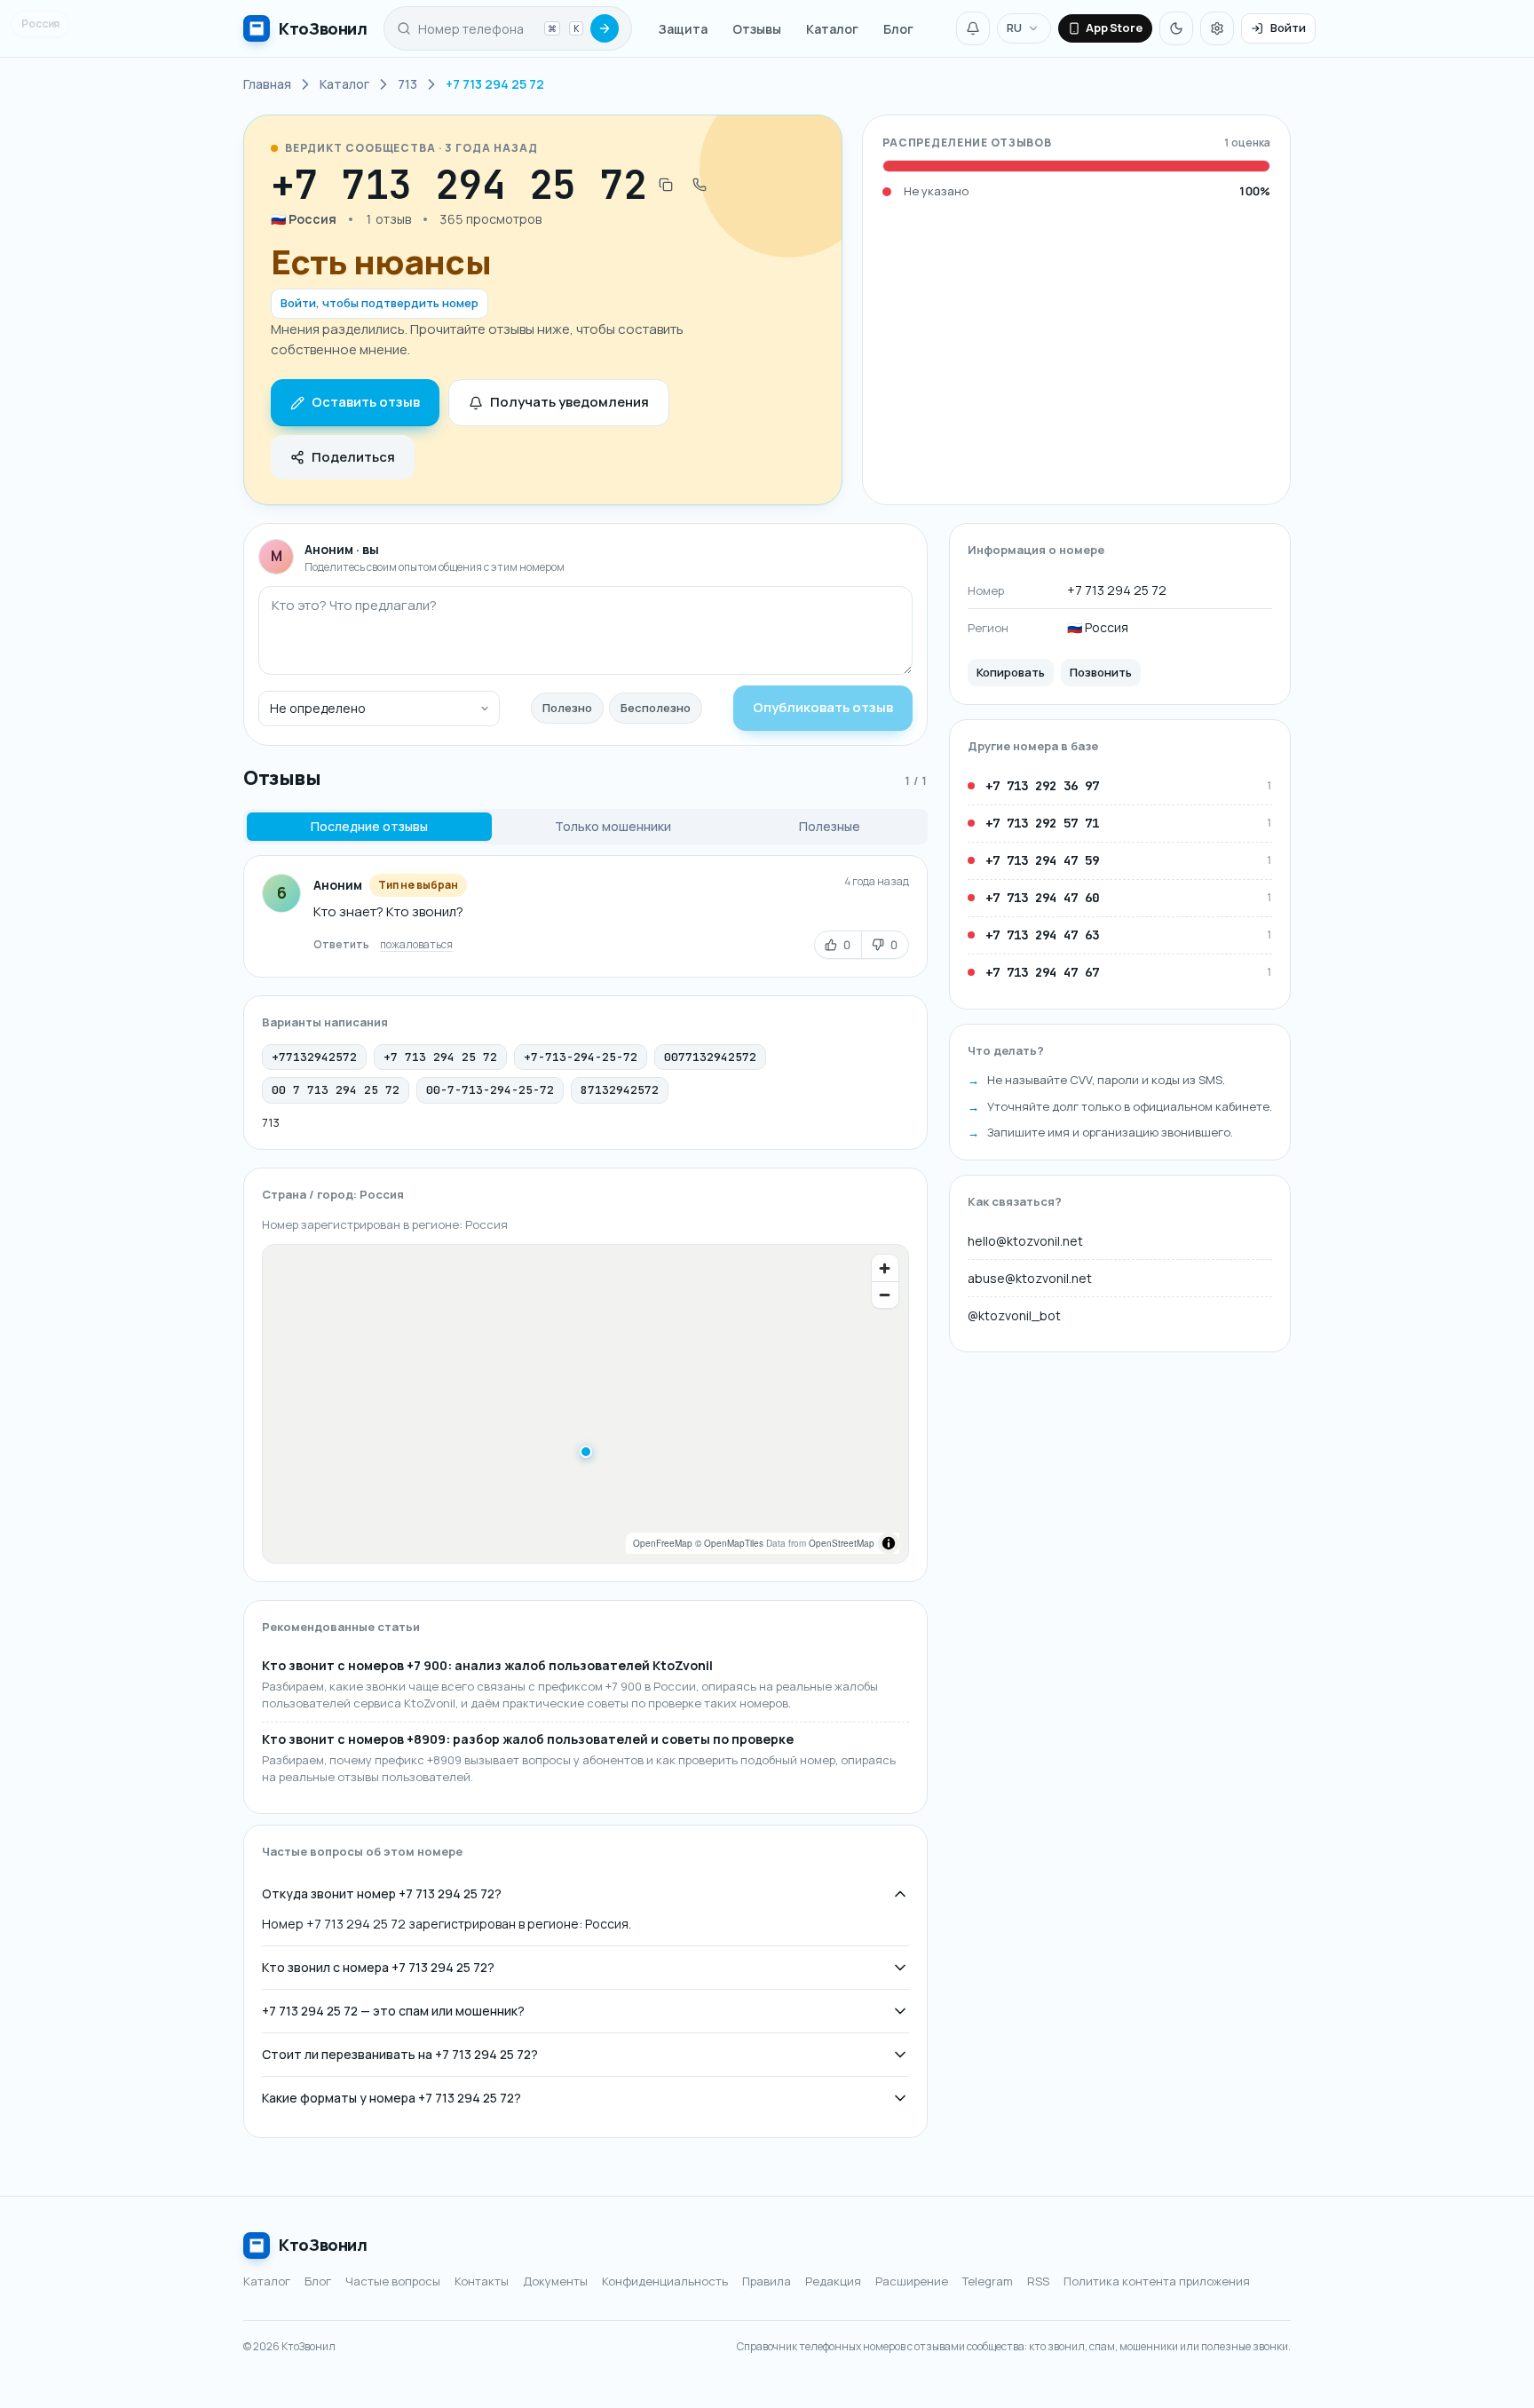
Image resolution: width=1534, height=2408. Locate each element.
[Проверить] (605, 28)
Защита (683, 29)
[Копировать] (666, 185)
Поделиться (353, 457)
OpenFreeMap (663, 1543)
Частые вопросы (393, 2281)
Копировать (1011, 672)
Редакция (833, 2281)
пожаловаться (416, 944)
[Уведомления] (973, 28)
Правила (767, 2281)
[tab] (369, 827)
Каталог (832, 29)
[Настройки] (1217, 28)
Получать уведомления (569, 402)
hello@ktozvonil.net (1025, 1241)
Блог (898, 29)
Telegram (988, 2281)
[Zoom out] (885, 1295)
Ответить (341, 944)
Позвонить (1101, 672)
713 (271, 1122)
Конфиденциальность (665, 2281)
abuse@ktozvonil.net (1030, 1278)
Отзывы (757, 29)
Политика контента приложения (1157, 2281)
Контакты (482, 2281)
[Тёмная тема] (1176, 28)
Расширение (912, 2281)
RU (1014, 28)
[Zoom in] (885, 1268)
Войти (1288, 28)
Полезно (567, 708)
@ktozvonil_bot (1014, 1315)
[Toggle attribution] (889, 1543)
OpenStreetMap (842, 1543)
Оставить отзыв (366, 402)
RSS (1038, 2281)
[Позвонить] (700, 185)
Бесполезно (656, 708)
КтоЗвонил (323, 2245)
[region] (585, 1404)
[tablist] (585, 827)
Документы (555, 2281)
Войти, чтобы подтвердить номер (380, 303)
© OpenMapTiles (729, 1543)
